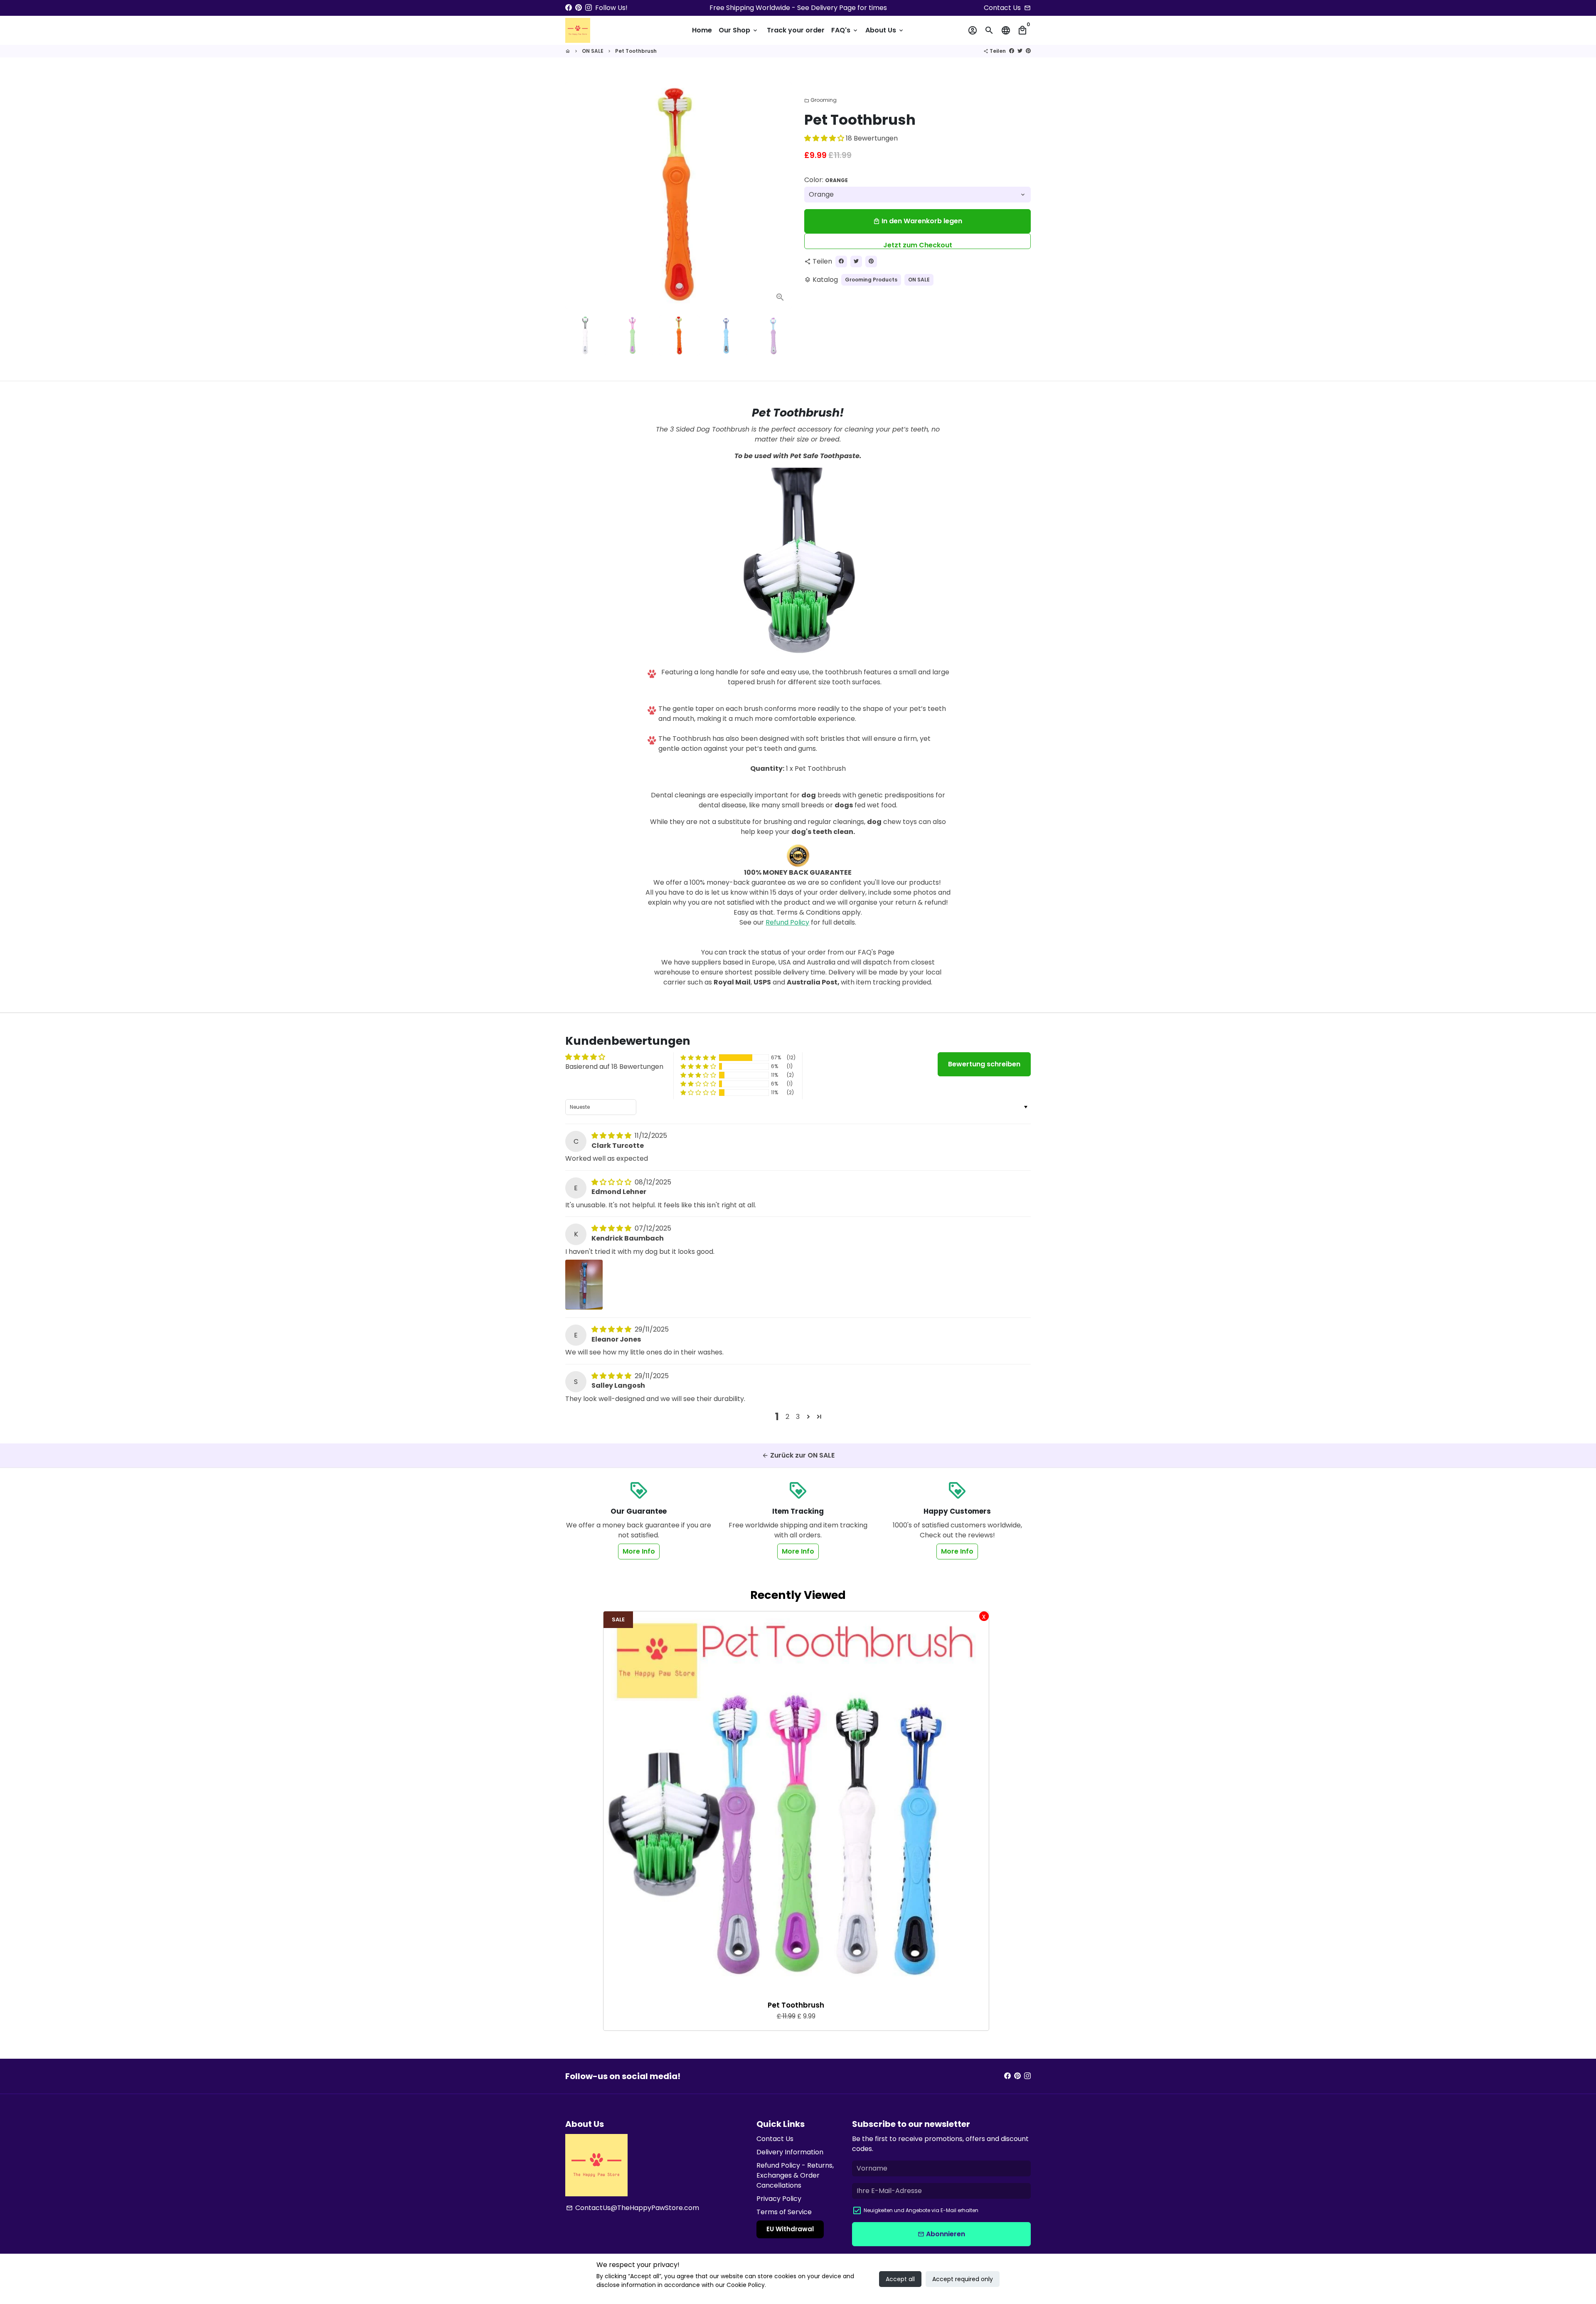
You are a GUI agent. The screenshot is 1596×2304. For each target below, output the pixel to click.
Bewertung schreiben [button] (984, 1064)
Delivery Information (790, 2152)
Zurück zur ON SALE (798, 1455)
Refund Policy (787, 922)
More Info (639, 1551)
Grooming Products (871, 280)
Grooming (820, 100)
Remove (984, 1616)
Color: (826, 180)
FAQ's (845, 30)
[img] (612, 1136)
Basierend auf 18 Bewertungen (614, 1067)
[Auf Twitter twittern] (1020, 51)
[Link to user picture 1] (584, 1285)
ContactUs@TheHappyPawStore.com (633, 2208)
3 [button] (798, 1417)
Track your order (796, 30)
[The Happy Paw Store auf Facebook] (569, 8)
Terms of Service (784, 2212)
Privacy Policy (779, 2199)
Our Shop (739, 30)
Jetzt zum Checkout (918, 245)
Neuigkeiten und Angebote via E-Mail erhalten (921, 2210)
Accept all (900, 2279)
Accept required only (963, 2279)
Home (702, 30)
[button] (825, 138)
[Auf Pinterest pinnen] (1028, 51)
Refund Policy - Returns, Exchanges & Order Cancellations (795, 2175)
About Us (885, 30)
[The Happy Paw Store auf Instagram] (589, 8)
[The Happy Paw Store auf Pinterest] (579, 8)
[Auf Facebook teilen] (1012, 51)
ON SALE (593, 51)
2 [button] (787, 1417)
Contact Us (775, 2139)
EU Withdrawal (790, 2229)
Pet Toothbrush (636, 51)
